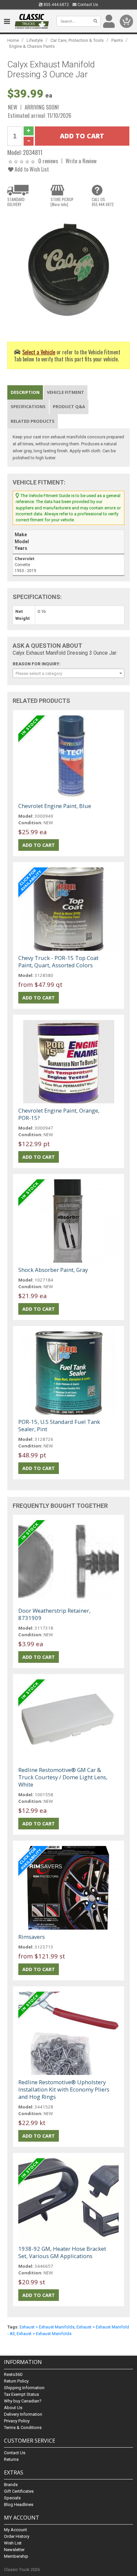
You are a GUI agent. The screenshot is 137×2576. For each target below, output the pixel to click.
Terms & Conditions (23, 2428)
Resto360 (13, 2374)
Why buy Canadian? (23, 2401)
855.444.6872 (56, 5)
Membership (16, 2556)
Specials (12, 2498)
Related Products (33, 421)
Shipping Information (24, 2388)
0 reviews (48, 161)
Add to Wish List (31, 169)
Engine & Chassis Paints (32, 46)
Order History (17, 2536)
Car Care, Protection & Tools (77, 40)
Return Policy (16, 2381)
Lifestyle (35, 40)
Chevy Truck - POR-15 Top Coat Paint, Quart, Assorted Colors (58, 961)
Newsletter (14, 2550)
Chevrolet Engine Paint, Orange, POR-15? (59, 1114)
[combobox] (68, 673)
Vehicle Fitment (66, 392)
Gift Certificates (19, 2491)
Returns (11, 2459)
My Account (15, 2530)
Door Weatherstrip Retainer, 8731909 (54, 1614)
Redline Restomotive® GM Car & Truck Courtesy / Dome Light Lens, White (63, 1777)
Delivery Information (23, 2414)
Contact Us (87, 5)
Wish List (13, 2543)
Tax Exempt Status (21, 2394)
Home (13, 40)
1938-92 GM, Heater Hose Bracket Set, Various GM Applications (62, 2252)
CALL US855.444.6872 (103, 202)
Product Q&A (69, 406)
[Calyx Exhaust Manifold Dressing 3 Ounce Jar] (68, 272)
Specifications (28, 406)
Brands (11, 2485)
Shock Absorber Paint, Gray (53, 1270)
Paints (117, 40)
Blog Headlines (19, 2504)
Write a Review (81, 161)
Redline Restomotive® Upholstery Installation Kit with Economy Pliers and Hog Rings (64, 2089)
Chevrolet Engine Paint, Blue (55, 806)
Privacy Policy (17, 2421)
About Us (13, 2408)
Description (25, 392)
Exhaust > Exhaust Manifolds (47, 2327)
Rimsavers (32, 1937)
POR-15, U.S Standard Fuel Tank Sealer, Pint (59, 1425)
